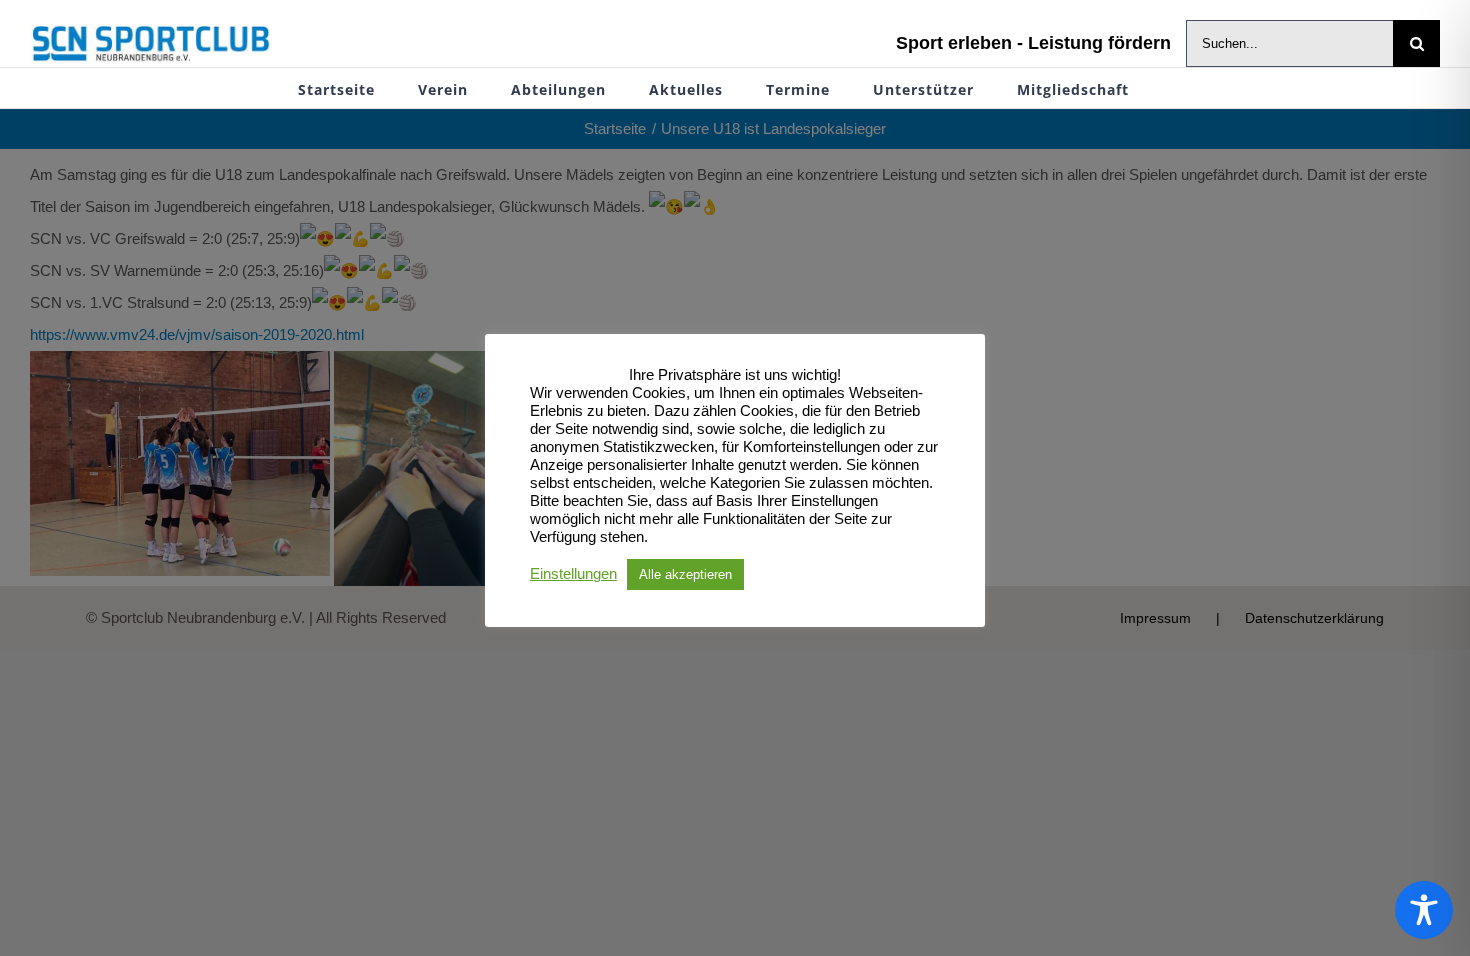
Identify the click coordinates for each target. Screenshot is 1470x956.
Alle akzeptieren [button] (685, 574)
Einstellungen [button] (573, 574)
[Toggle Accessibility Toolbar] (1424, 910)
